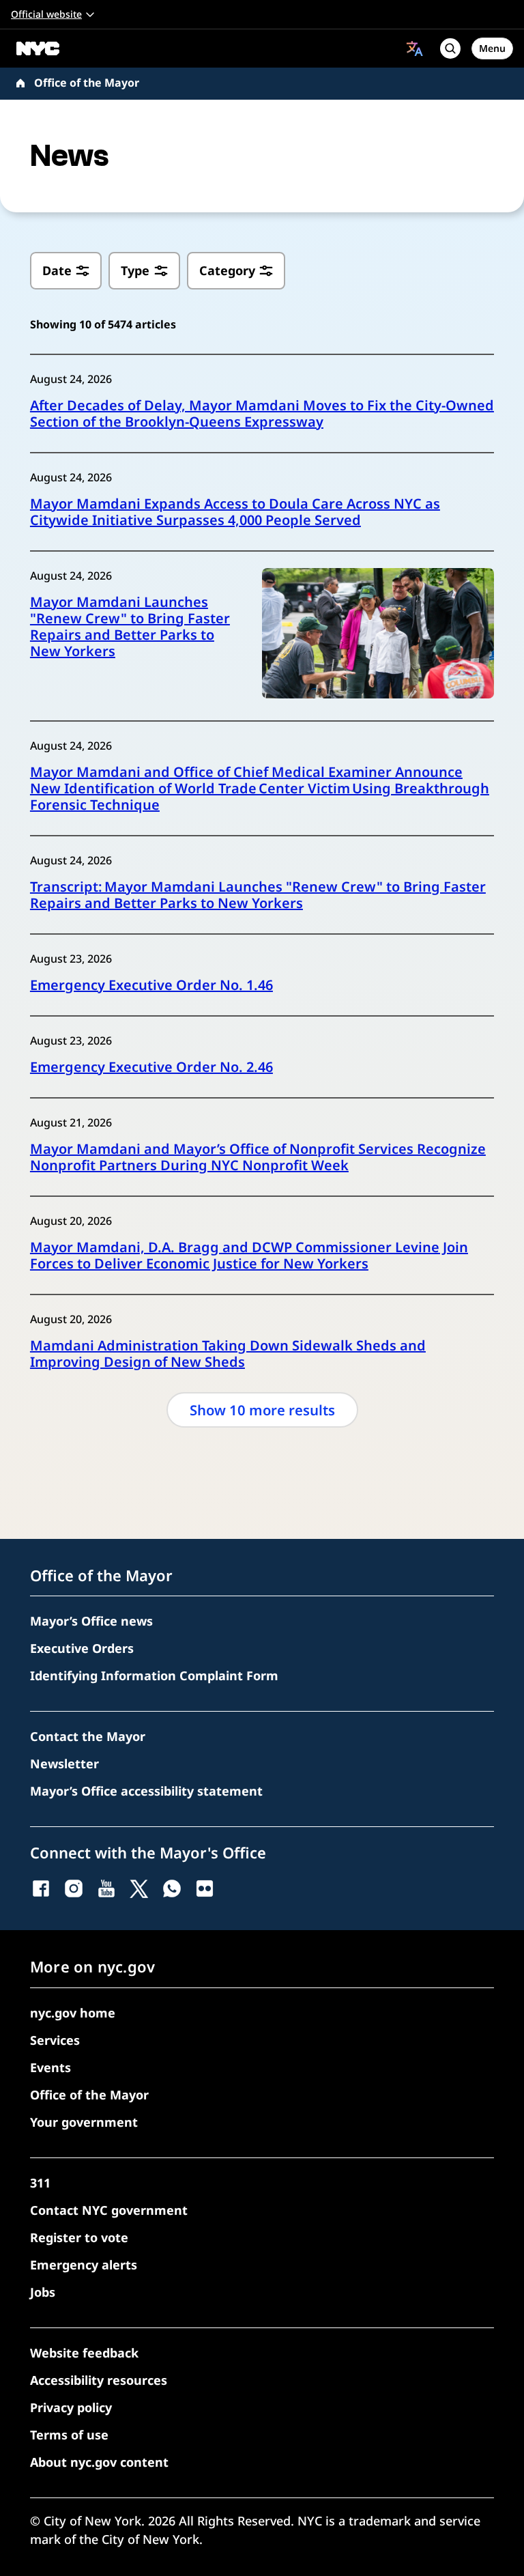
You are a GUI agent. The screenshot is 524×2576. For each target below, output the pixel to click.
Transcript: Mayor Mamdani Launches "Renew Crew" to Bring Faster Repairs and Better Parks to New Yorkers (258, 895)
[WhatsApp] (172, 1888)
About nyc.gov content (99, 2462)
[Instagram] (74, 1888)
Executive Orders (82, 1648)
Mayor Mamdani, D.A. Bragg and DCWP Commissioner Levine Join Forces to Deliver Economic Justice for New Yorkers (249, 1256)
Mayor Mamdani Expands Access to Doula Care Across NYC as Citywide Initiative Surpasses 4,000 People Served (235, 512)
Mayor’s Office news (91, 1621)
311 (40, 2183)
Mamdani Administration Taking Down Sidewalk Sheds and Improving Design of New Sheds (228, 1354)
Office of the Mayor (87, 83)
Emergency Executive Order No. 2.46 (151, 1067)
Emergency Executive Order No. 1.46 (151, 985)
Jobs (43, 2292)
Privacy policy (71, 2407)
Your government (84, 2122)
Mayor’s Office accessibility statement (146, 1791)
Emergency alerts (84, 2265)
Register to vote (79, 2237)
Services (55, 2040)
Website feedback (84, 2353)
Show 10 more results (262, 1410)
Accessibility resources (99, 2380)
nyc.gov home (73, 2013)
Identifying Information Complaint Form (154, 1675)
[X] (139, 1888)
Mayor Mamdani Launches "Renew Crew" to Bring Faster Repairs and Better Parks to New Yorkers (130, 627)
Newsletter (64, 1764)
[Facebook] (41, 1888)
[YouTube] (106, 1888)
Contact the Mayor (88, 1736)
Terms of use (69, 2435)
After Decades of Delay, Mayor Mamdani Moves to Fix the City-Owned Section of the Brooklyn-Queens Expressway (262, 414)
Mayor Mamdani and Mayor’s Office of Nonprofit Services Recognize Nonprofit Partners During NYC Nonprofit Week (258, 1157)
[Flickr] (205, 1888)
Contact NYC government (109, 2210)
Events (50, 2067)
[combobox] (415, 48)
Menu (492, 48)
